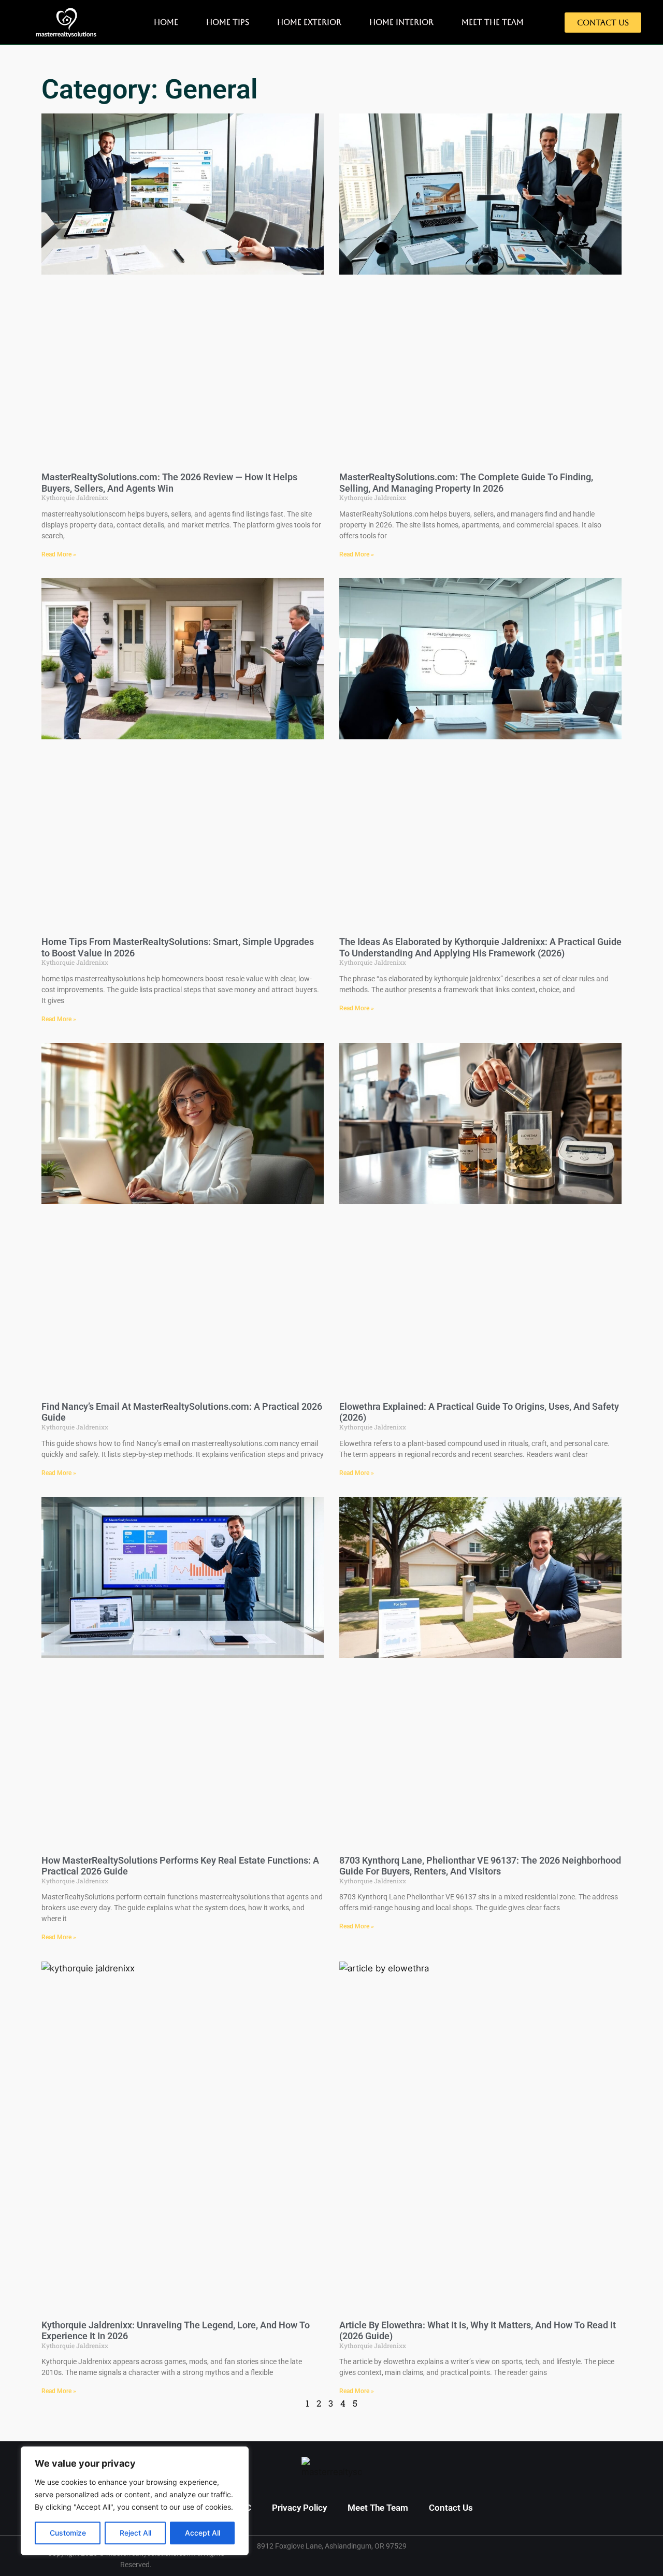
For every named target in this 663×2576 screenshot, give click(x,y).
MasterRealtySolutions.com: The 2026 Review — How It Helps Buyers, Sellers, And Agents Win (169, 483)
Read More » (59, 554)
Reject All (135, 2533)
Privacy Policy (299, 2508)
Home (166, 22)
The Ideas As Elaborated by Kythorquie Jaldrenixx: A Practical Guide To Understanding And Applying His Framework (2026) (480, 947)
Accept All (203, 2533)
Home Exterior (309, 22)
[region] (135, 2501)
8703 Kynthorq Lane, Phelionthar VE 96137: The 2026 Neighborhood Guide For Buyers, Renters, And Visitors (480, 1866)
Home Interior (401, 22)
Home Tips (228, 22)
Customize (68, 2533)
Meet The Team (493, 22)
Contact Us (451, 2508)
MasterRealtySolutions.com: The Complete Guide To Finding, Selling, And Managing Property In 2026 (466, 483)
